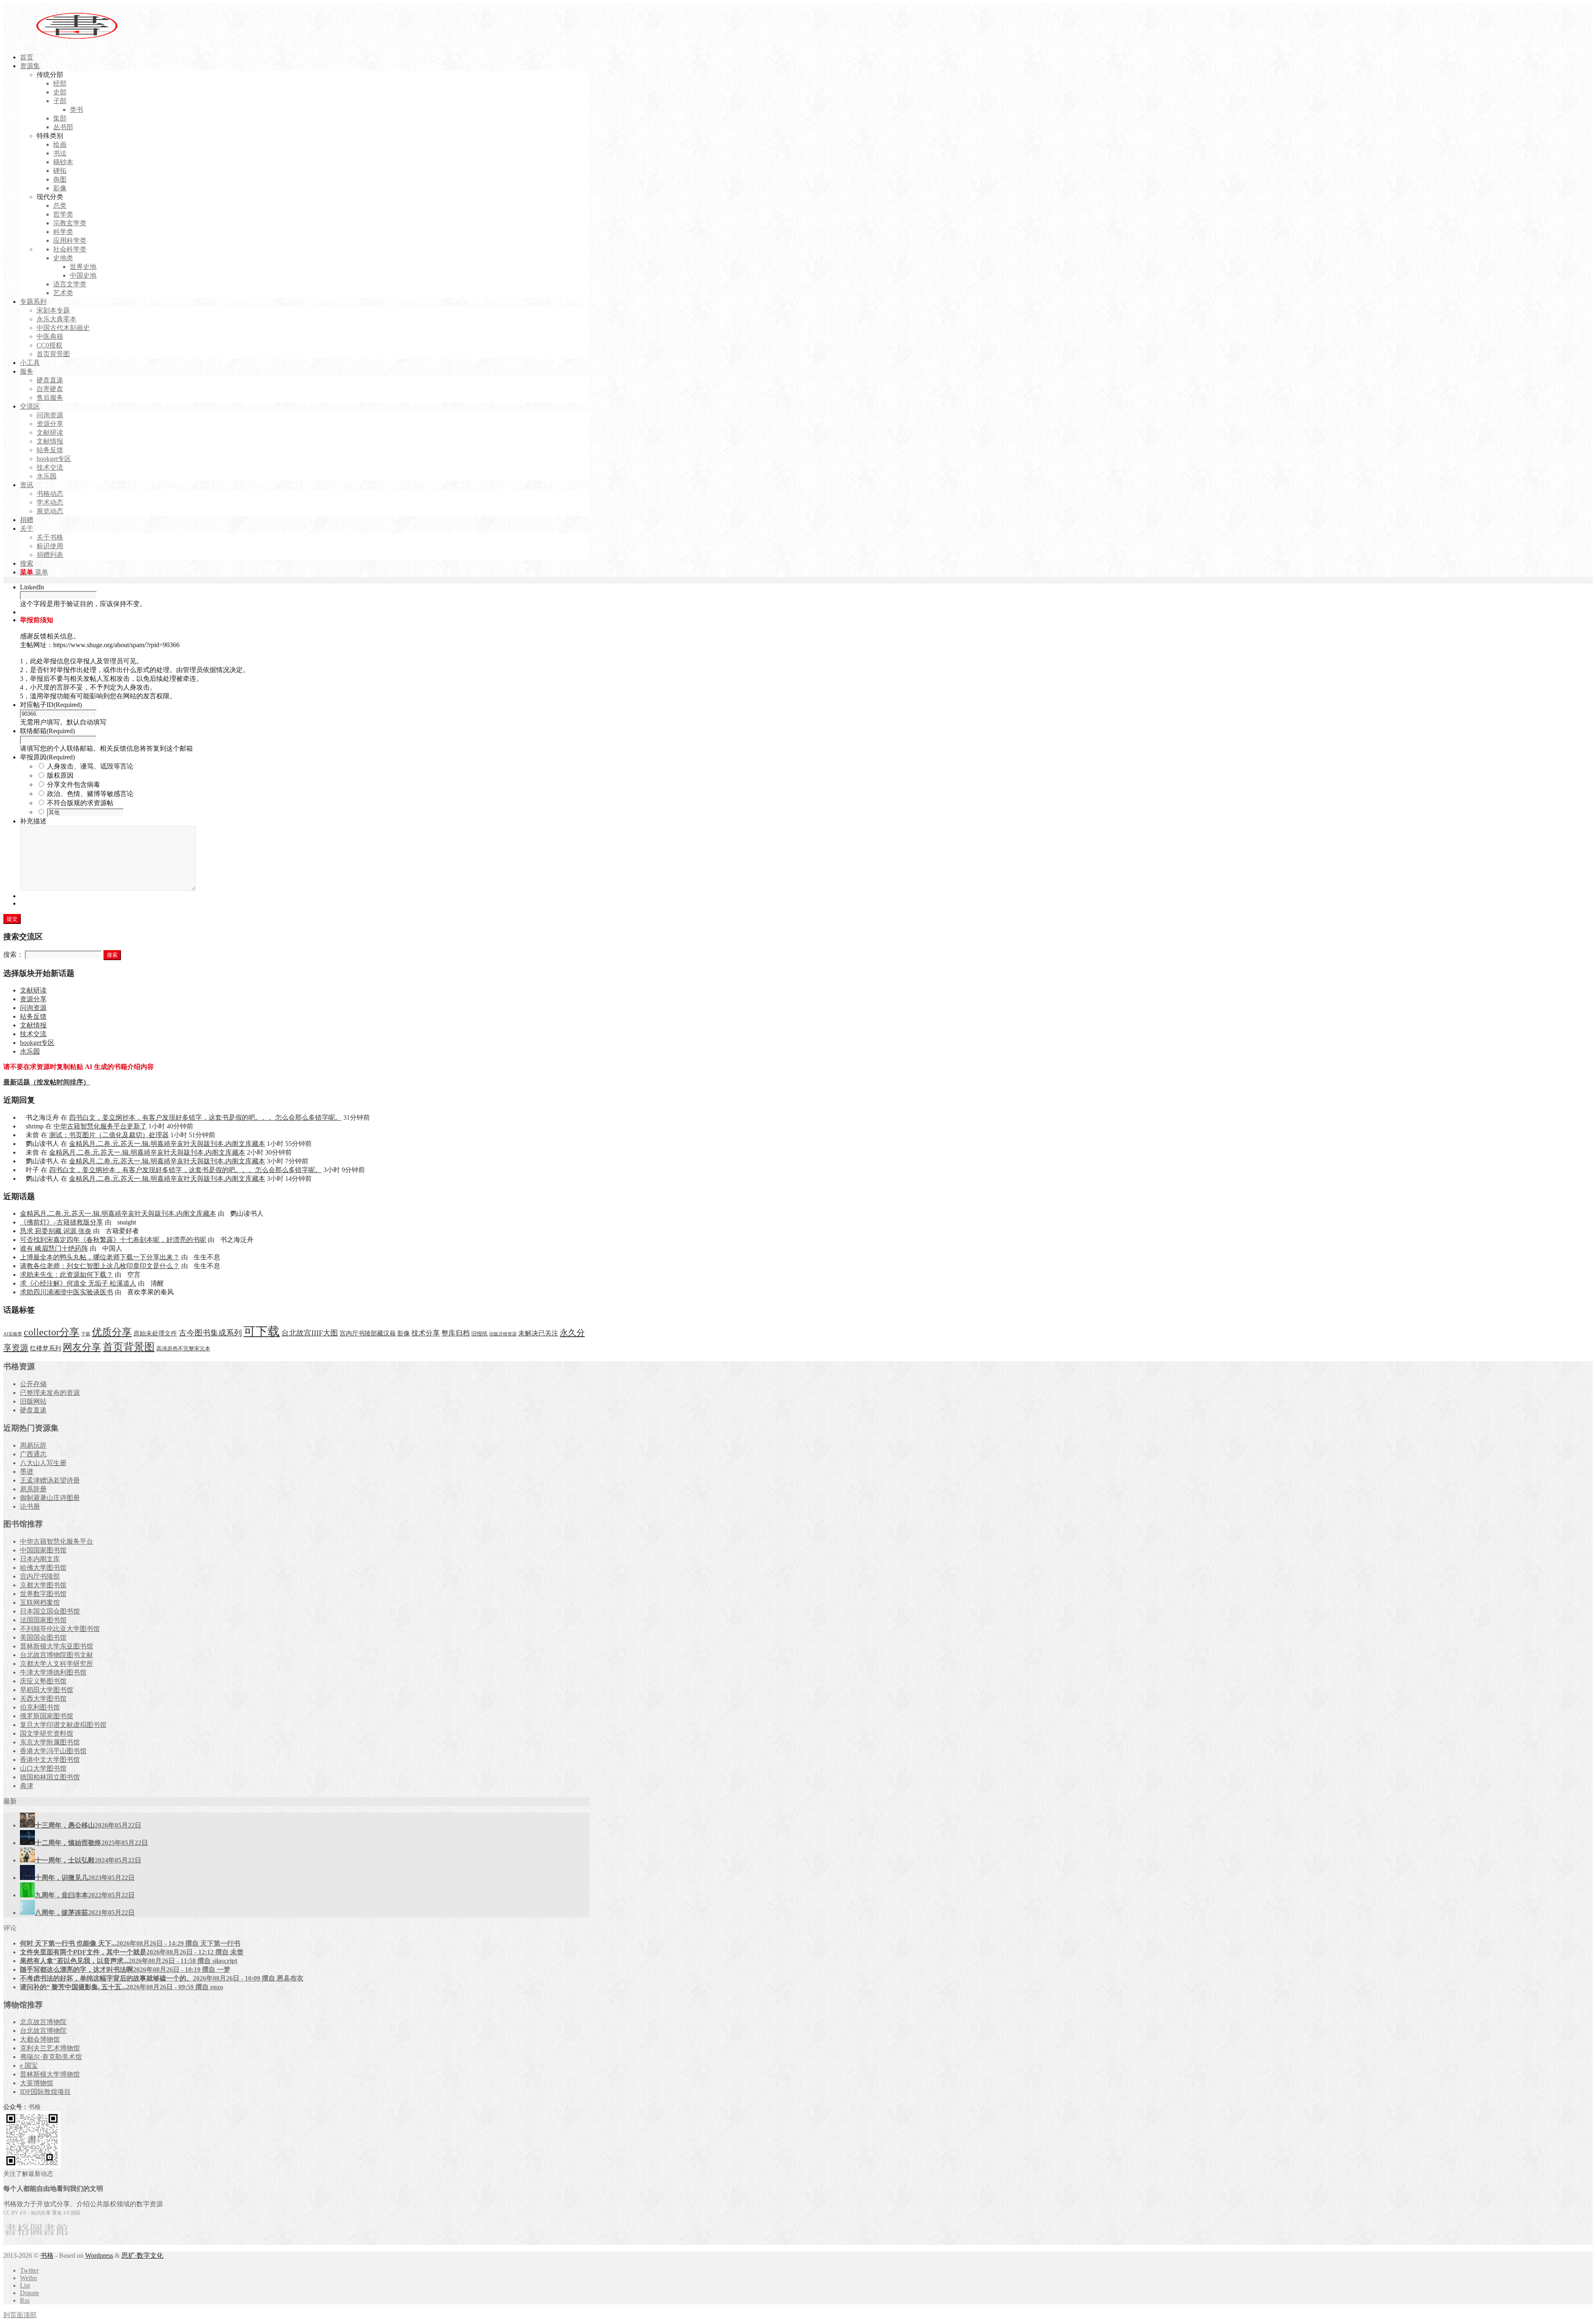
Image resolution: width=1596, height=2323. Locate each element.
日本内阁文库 (40, 1559)
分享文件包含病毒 (74, 785)
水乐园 (30, 1051)
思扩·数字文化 (142, 2255)
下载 (86, 1334)
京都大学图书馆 (43, 1585)
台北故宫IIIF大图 (310, 1333)
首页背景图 (129, 1347)
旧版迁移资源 (503, 1334)
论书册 (30, 1506)
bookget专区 (37, 1043)
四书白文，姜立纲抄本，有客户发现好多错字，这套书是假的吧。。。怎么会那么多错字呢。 (205, 1117)
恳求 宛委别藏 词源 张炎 (56, 1231)
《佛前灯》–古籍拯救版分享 (62, 1222)
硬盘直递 (33, 1410)
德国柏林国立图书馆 (50, 1777)
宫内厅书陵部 (40, 1576)
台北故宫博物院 (43, 2031)
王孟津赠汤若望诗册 (50, 1480)
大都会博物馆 (40, 2039)
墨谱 (27, 1472)
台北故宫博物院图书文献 (57, 1655)
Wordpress (99, 2255)
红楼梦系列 (46, 1348)
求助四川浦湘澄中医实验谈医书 (66, 1292)
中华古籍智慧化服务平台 (57, 1541)
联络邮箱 (47, 731)
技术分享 (426, 1333)
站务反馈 (33, 1016)
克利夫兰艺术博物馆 (50, 2048)
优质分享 (112, 1332)
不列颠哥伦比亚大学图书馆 (60, 1629)
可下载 (262, 1331)
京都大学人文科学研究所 (57, 1664)
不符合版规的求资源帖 (80, 803)
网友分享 (82, 1347)
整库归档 (456, 1333)
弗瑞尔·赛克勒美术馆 (51, 2057)
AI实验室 (13, 1334)
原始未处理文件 (155, 1333)
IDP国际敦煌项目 (45, 2092)
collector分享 (52, 1332)
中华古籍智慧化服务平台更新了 (100, 1126)
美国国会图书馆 (43, 1637)
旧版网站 (33, 1401)
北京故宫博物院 (43, 2022)
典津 (27, 1786)
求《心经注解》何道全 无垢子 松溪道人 (78, 1283)
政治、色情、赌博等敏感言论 (90, 794)
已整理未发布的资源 (50, 1393)
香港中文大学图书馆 (50, 1760)
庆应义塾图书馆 (43, 1681)
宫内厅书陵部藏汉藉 (368, 1333)
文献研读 (33, 990)
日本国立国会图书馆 (50, 1611)
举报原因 (47, 757)
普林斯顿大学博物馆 (50, 2074)
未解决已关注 (538, 1333)
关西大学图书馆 (43, 1699)
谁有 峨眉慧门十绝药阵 (54, 1248)
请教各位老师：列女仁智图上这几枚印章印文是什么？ (100, 1266)
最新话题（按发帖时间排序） (47, 1082)
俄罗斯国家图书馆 (47, 1716)
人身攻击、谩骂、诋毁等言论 (90, 766)
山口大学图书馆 (43, 1768)
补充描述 (33, 821)
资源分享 (33, 999)
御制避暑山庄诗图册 (50, 1498)
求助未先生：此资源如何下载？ (66, 1275)
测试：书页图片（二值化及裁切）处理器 (109, 1135)
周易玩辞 (33, 1445)
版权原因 (60, 775)
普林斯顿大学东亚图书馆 (57, 1646)
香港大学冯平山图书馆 (53, 1751)
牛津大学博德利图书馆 (53, 1672)
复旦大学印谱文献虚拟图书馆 (63, 1725)
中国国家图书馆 (43, 1550)
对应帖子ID (51, 705)
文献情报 (33, 1025)
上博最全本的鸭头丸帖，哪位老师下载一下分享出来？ (100, 1257)
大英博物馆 (37, 2083)
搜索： (13, 955)
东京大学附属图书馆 (50, 1742)
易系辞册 (33, 1489)
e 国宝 (29, 2066)
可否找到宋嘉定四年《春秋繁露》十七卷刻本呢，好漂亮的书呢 (113, 1240)
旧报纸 (479, 1334)
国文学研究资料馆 (47, 1733)
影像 (404, 1333)
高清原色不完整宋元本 (183, 1349)
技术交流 (33, 1034)
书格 (47, 2255)
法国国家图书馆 (43, 1620)
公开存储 (33, 1384)
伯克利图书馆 (40, 1707)
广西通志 (33, 1454)
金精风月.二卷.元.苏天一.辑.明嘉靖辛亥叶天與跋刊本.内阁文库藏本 (167, 1144)
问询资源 (33, 1008)
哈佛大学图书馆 (43, 1568)
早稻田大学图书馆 (47, 1690)
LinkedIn (32, 587)
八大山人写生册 (43, 1463)
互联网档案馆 (40, 1602)
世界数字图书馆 (43, 1594)
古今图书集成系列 (210, 1333)
